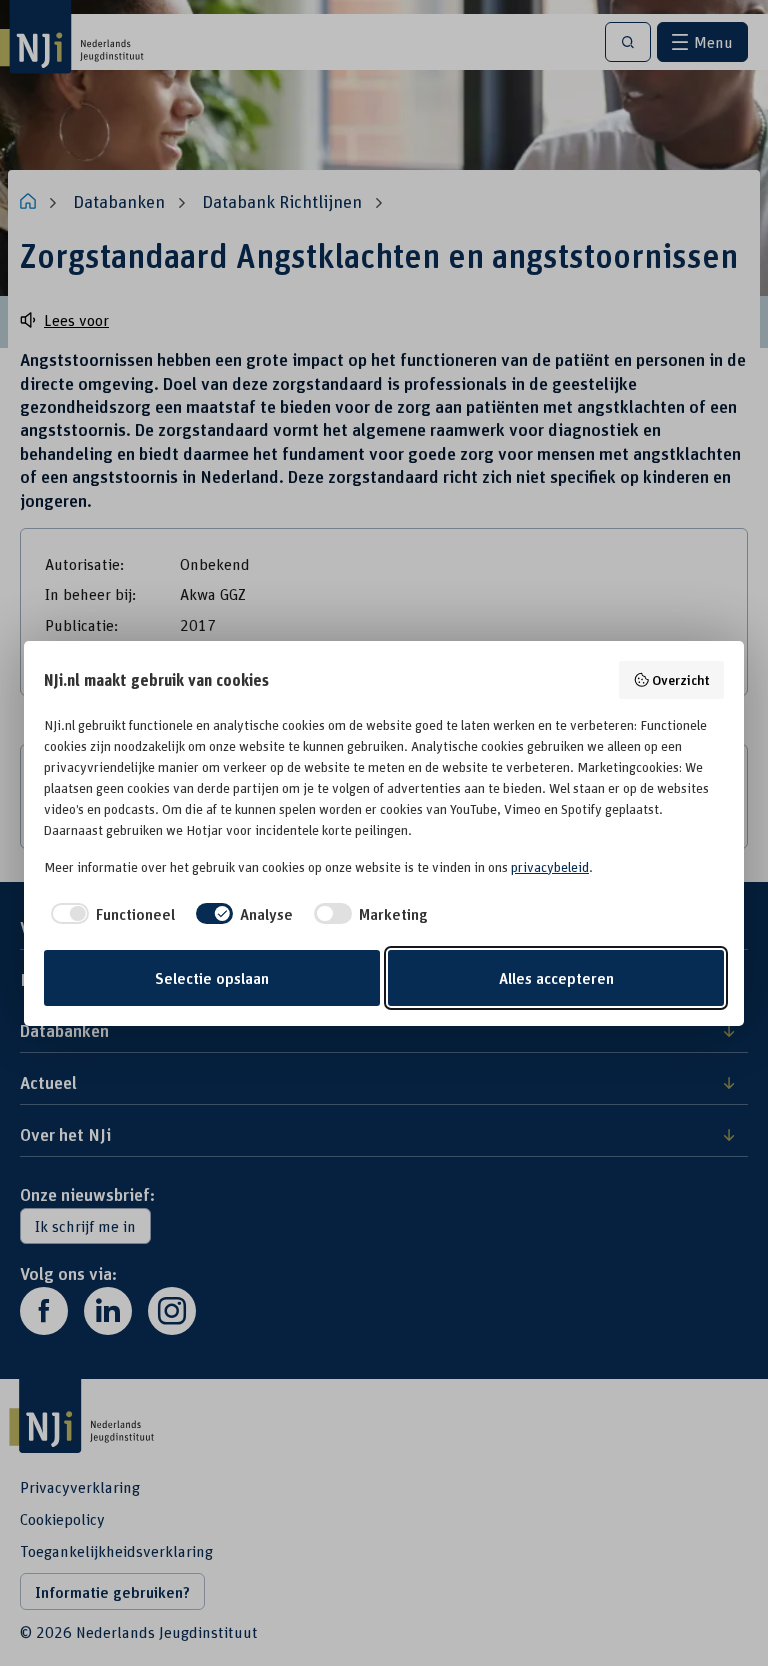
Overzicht (681, 679)
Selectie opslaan (212, 978)
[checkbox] (109, 914)
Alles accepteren (556, 978)
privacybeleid (550, 867)
